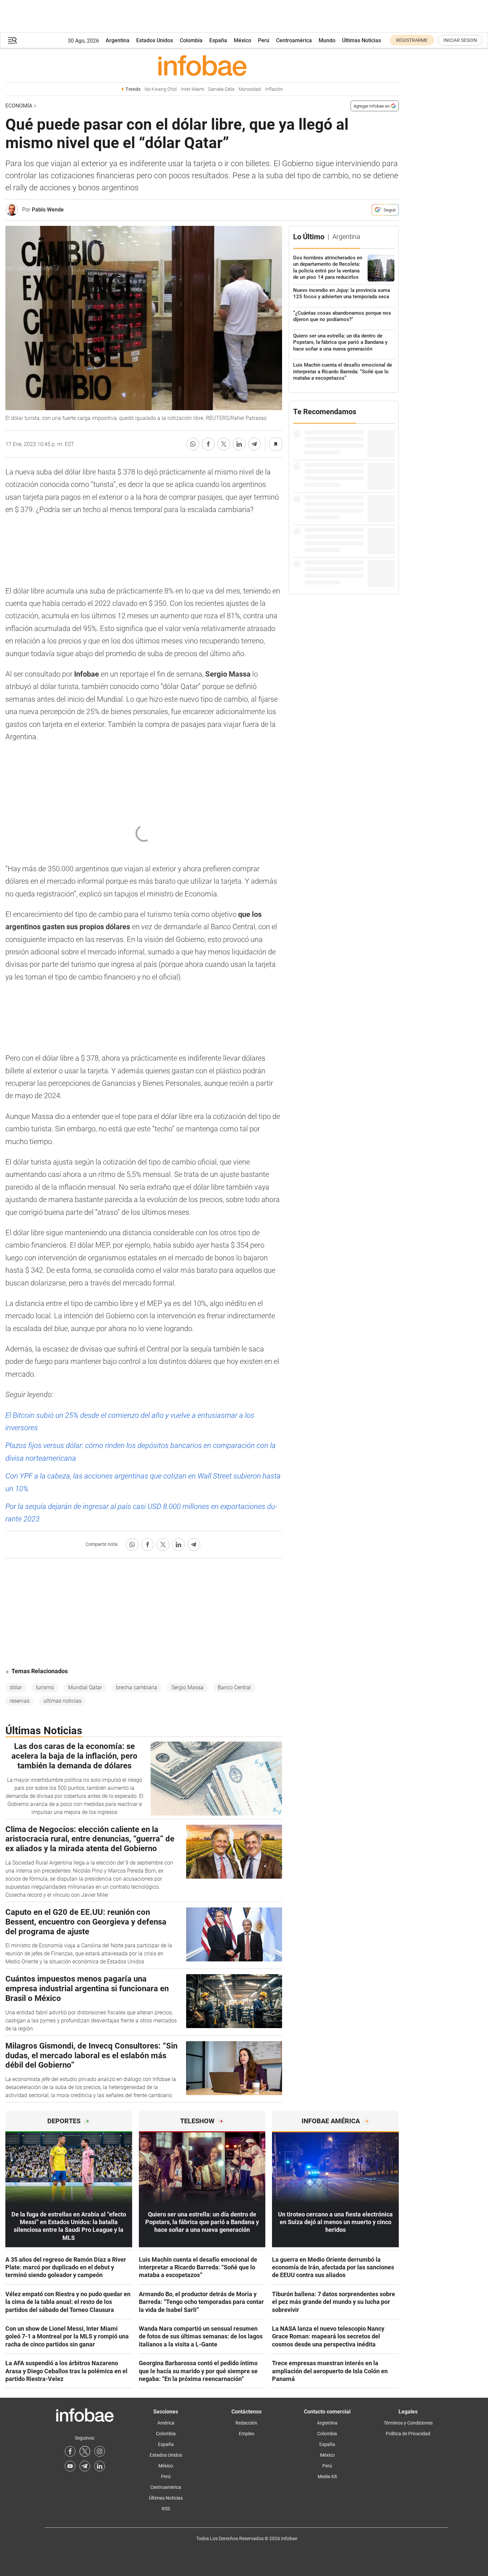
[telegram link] (85, 2466)
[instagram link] (100, 2451)
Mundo (327, 40)
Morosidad (250, 89)
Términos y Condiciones (408, 2423)
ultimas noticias (63, 1701)
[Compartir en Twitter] (224, 444)
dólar (16, 1687)
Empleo (247, 2434)
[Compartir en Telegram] (255, 444)
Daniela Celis (221, 89)
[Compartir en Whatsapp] (193, 444)
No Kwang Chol (161, 89)
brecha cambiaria (137, 1687)
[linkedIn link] (100, 2466)
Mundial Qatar (85, 1687)
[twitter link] (85, 2451)
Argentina (118, 40)
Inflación (274, 89)
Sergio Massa (187, 1687)
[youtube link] (70, 2466)
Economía (19, 106)
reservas (20, 1701)
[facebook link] (70, 2451)
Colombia (191, 40)
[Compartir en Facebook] (208, 444)
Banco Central (234, 1687)
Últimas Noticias (362, 40)
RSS (166, 2509)
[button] (12, 40)
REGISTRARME (412, 40)
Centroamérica (294, 40)
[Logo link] (202, 65)
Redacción (246, 2423)
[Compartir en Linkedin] (239, 444)
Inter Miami (193, 89)
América (166, 2423)
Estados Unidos (155, 40)
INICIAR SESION (460, 40)
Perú (264, 40)
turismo (45, 1687)
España (218, 40)
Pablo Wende (48, 210)
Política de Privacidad (408, 2434)
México (242, 40)
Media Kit (327, 2476)
